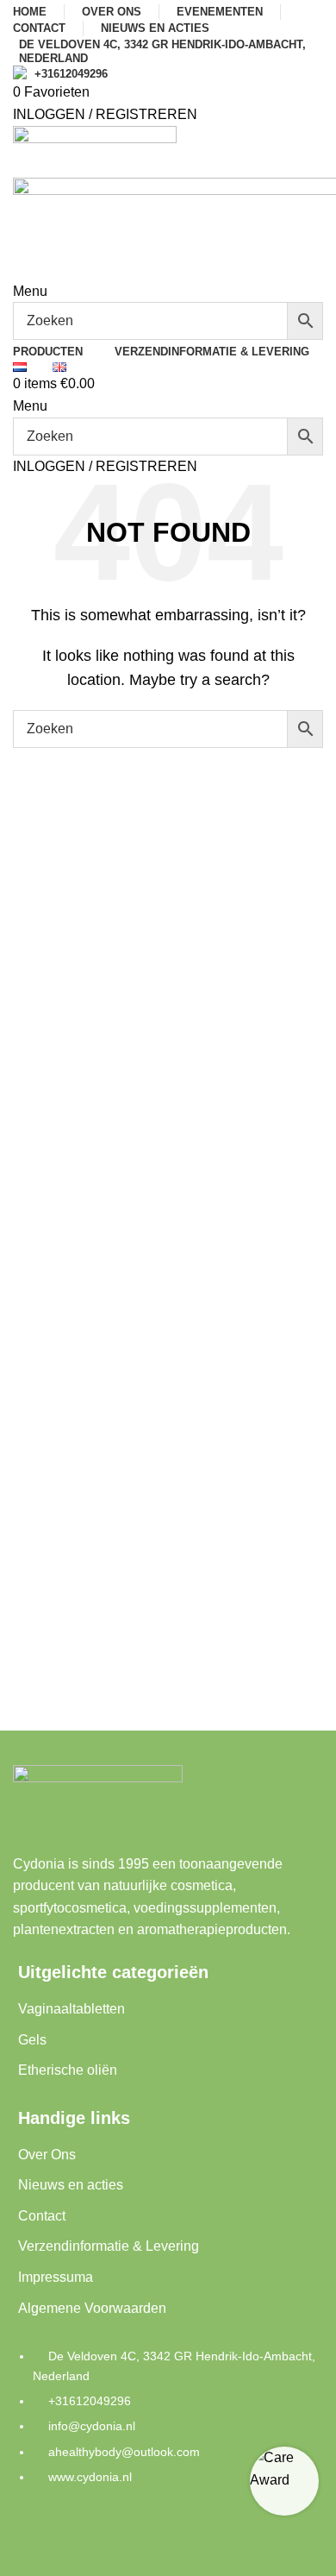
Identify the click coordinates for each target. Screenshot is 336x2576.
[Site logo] (95, 151)
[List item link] (168, 2425)
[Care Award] (284, 2481)
